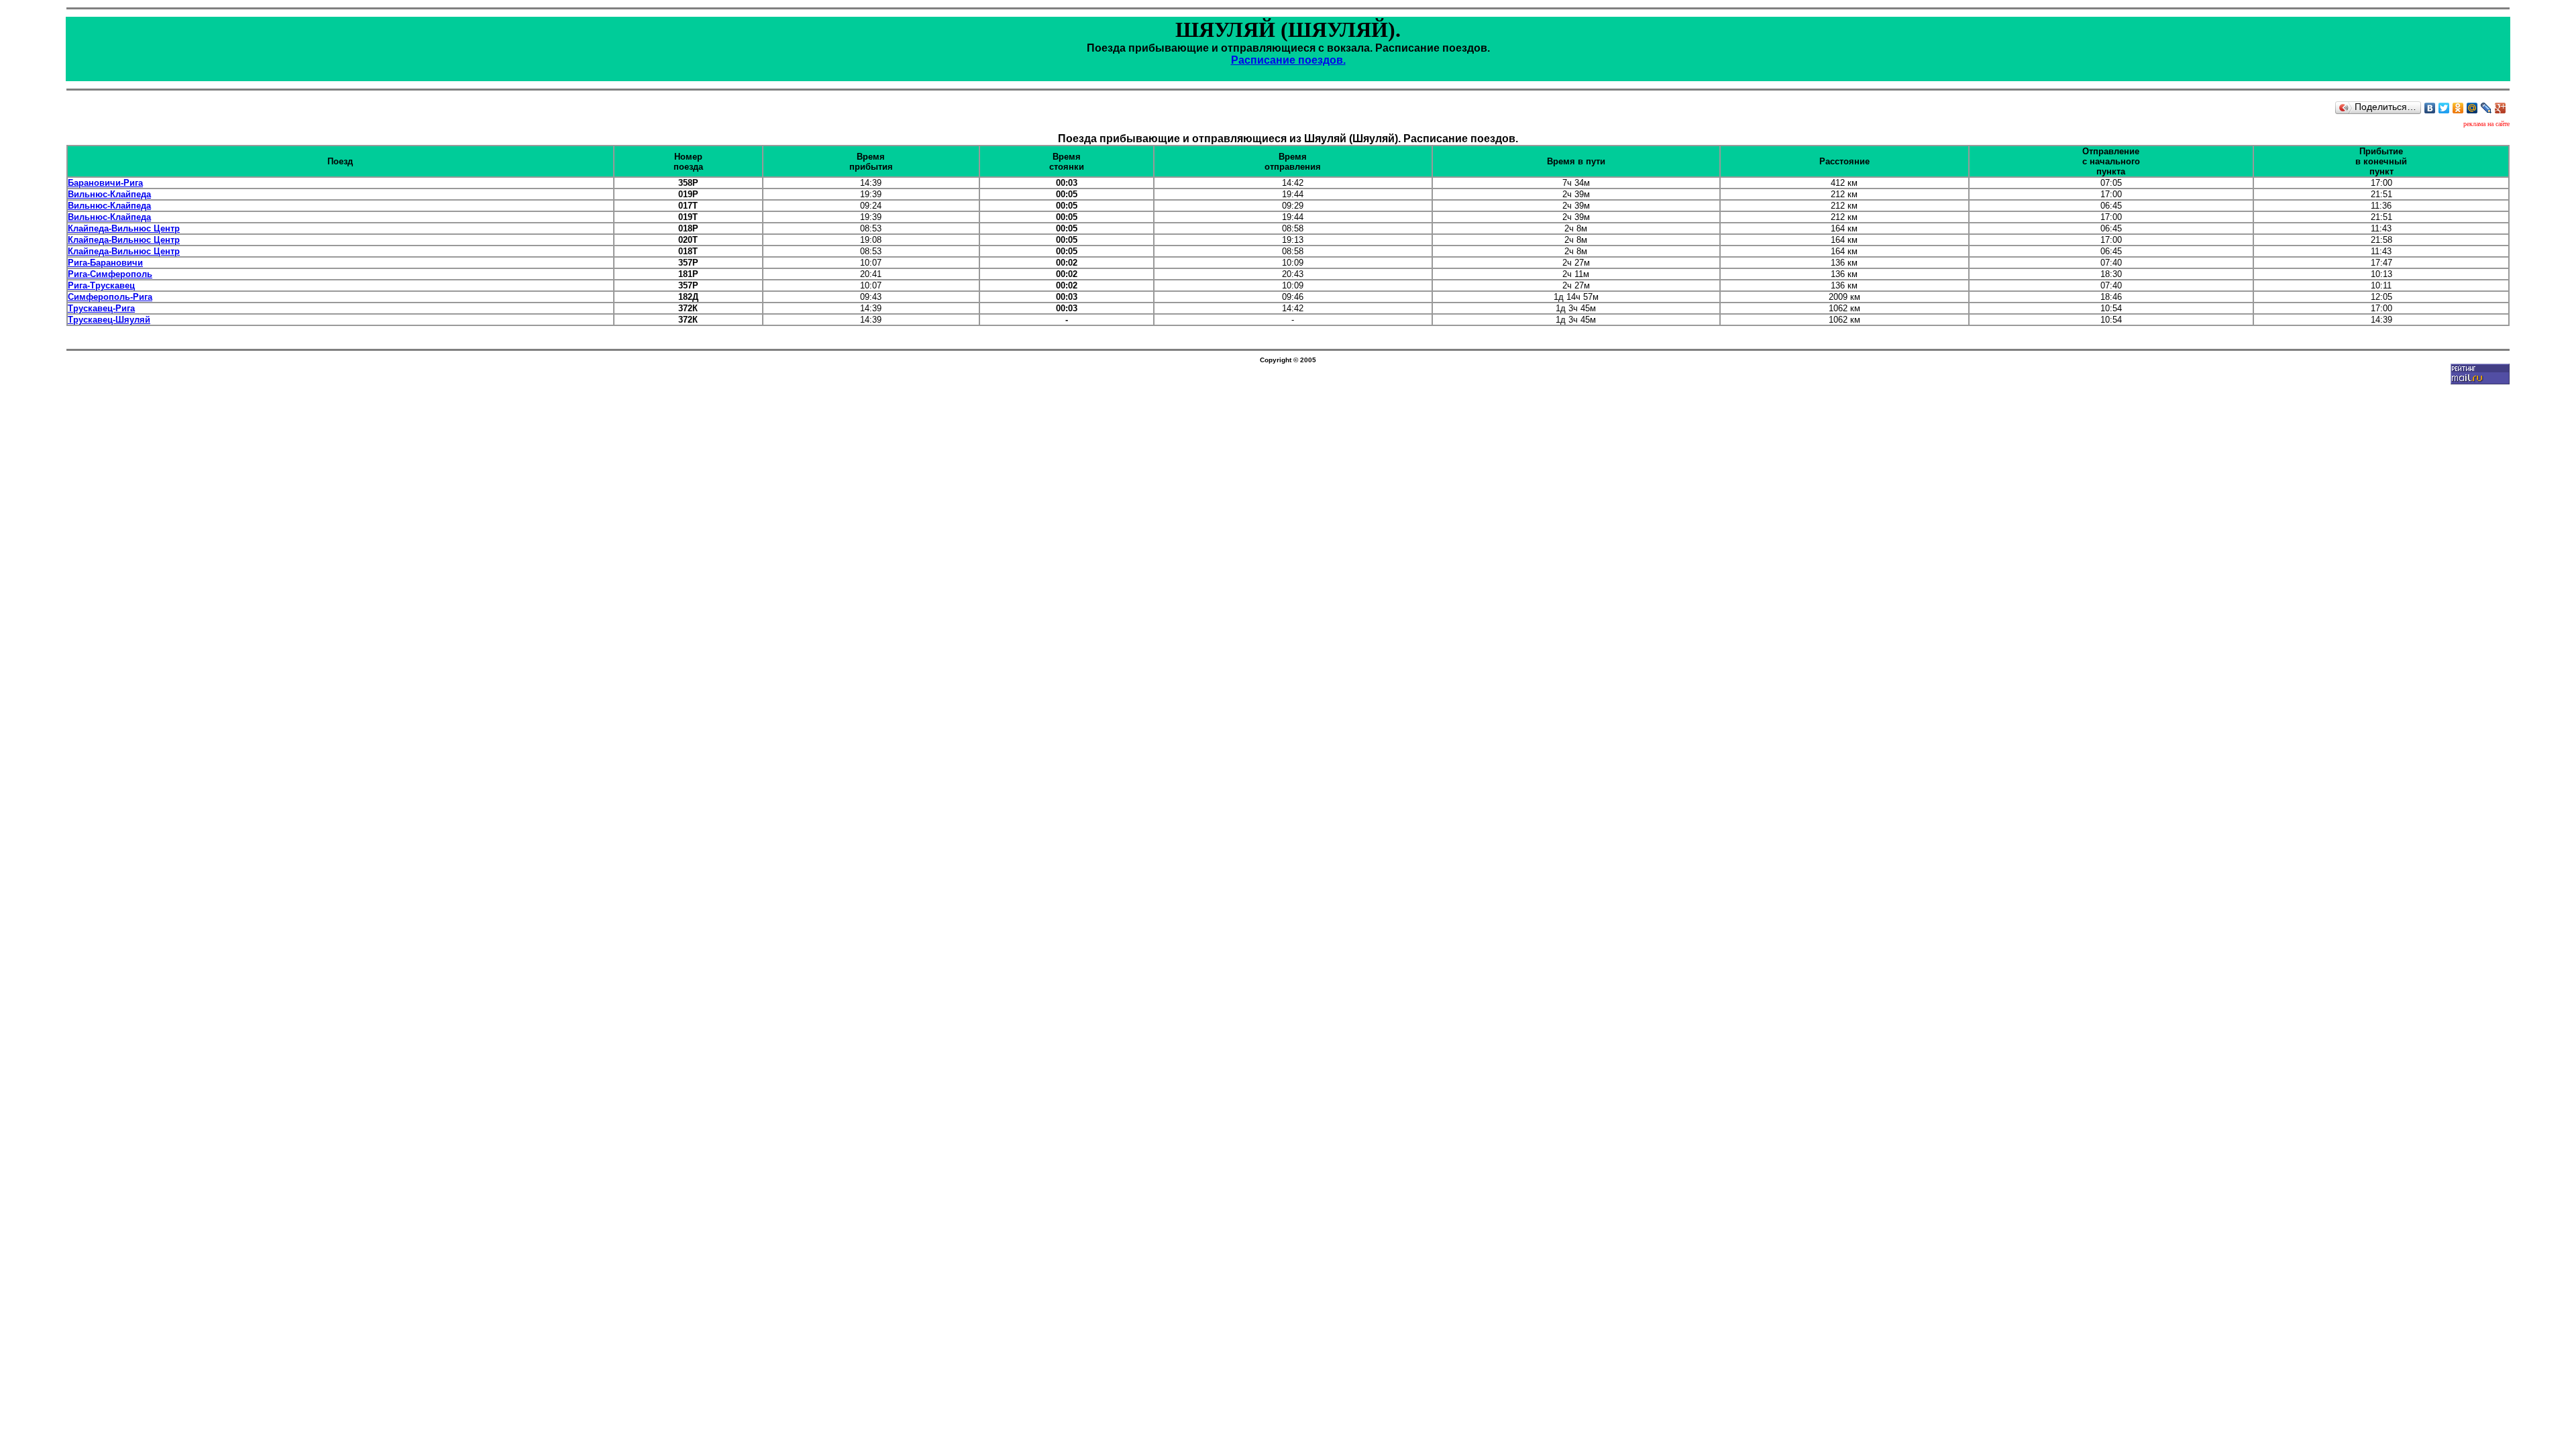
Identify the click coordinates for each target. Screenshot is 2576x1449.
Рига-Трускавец (101, 285)
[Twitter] (2444, 108)
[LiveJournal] (2486, 108)
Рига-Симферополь (110, 274)
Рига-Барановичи (105, 263)
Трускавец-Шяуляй (109, 320)
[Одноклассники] (2458, 108)
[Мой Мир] (2472, 108)
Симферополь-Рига (110, 297)
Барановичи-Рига (105, 183)
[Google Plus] (2501, 108)
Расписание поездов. (1288, 60)
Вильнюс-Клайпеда (109, 194)
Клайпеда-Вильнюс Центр (124, 228)
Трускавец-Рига (101, 308)
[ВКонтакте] (2430, 108)
